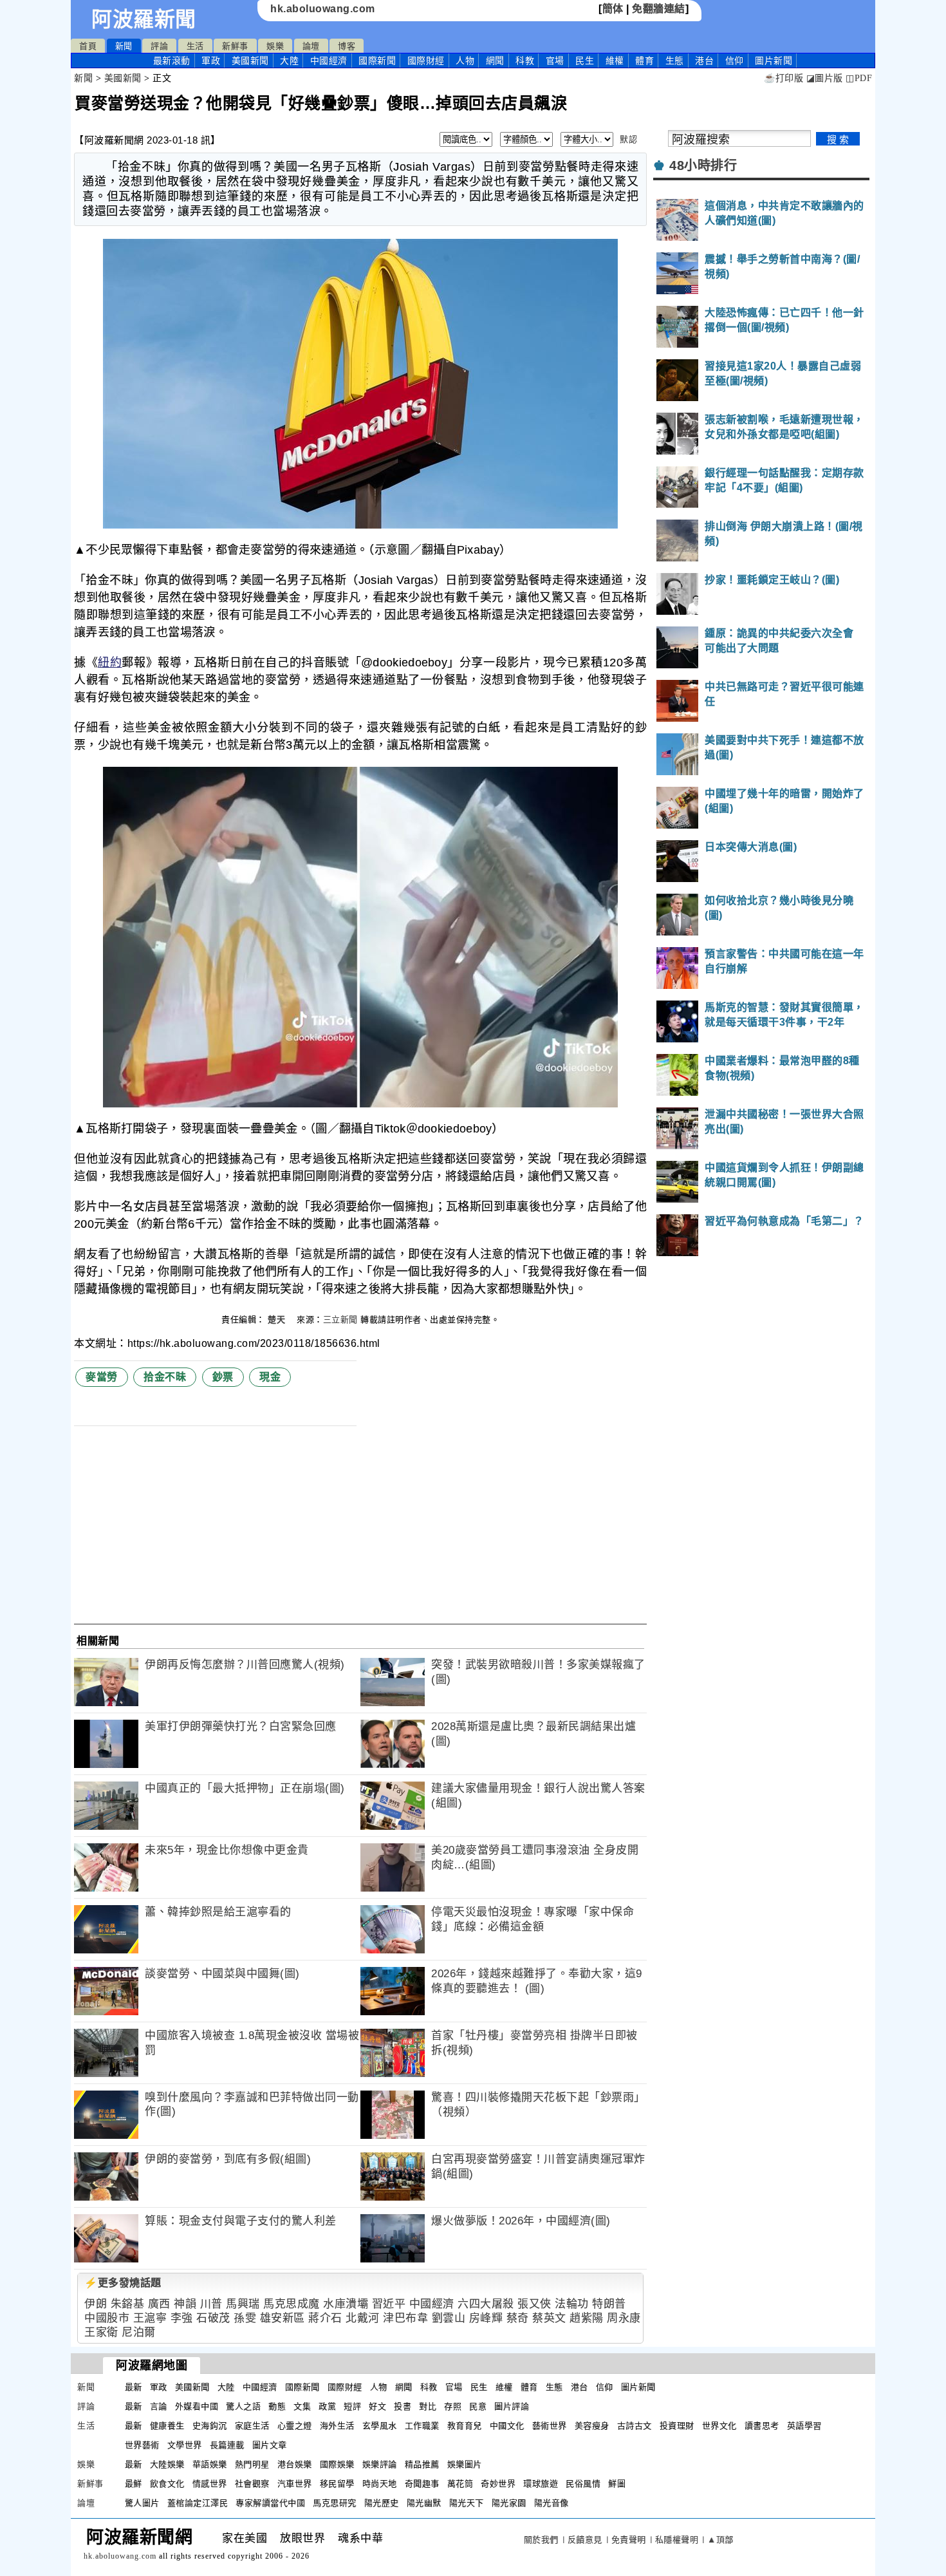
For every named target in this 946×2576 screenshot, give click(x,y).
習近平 (389, 2304)
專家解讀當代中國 (270, 2503)
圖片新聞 (638, 2387)
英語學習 (804, 2426)
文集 (302, 2406)
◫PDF (859, 78)
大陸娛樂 (167, 2464)
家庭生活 (252, 2426)
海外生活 (337, 2426)
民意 (478, 2406)
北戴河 (363, 2318)
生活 (195, 46)
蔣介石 (325, 2318)
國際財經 (426, 61)
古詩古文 (635, 2426)
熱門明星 (252, 2464)
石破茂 (213, 2318)
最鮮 (134, 2484)
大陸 (289, 61)
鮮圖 (617, 2484)
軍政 (211, 61)
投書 (403, 2406)
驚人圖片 (142, 2503)
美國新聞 (250, 61)
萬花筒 (460, 2484)
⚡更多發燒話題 (123, 2283)
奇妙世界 (498, 2484)
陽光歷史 (382, 2503)
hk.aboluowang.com (323, 9)
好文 (377, 2406)
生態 (675, 61)
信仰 (735, 61)
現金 (270, 1377)
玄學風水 (380, 2426)
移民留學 (337, 2484)
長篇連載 (227, 2445)
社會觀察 (252, 2484)
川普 (211, 2304)
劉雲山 (449, 2318)
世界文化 (719, 2426)
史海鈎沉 (210, 2426)
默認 (628, 139)
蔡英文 (549, 2318)
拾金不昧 (165, 1377)
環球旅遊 (541, 2484)
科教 (525, 61)
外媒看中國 (197, 2406)
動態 (277, 2406)
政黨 (327, 2406)
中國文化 (507, 2426)
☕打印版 (784, 78)
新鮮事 (235, 46)
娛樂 (275, 46)
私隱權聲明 (677, 2540)
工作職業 (422, 2426)
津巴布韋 (405, 2318)
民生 (585, 61)
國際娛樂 (337, 2464)
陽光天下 (467, 2503)
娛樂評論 (380, 2464)
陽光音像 (552, 2503)
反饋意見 (585, 2540)
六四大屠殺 (486, 2304)
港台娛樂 (295, 2464)
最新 (172, 61)
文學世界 (185, 2445)
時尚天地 (380, 2484)
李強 (182, 2318)
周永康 (624, 2318)
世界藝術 (142, 2445)
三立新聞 (340, 1320)
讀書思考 (762, 2426)
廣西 (159, 2304)
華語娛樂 (210, 2464)
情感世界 (210, 2484)
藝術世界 (550, 2426)
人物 (465, 61)
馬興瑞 (243, 2304)
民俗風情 (583, 2484)
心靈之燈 (295, 2426)
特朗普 (609, 2304)
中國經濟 (329, 61)
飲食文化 (167, 2484)
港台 (704, 61)
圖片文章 (270, 2445)
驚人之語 (243, 2406)
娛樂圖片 (465, 2464)
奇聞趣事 (422, 2484)
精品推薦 (422, 2464)
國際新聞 (377, 61)
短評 (352, 2406)
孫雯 (245, 2318)
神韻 (185, 2304)
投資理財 (677, 2426)
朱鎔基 (128, 2304)
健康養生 (167, 2426)
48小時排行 (703, 165)
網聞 (495, 61)
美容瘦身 (592, 2426)
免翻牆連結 (659, 9)
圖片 (774, 61)
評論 (159, 46)
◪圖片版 (825, 78)
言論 (159, 2406)
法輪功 (572, 2304)
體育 (645, 61)
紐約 (110, 663)
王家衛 (101, 2332)
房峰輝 (486, 2318)
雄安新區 (283, 2318)
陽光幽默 (424, 2503)
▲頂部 (720, 2540)
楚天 (278, 1320)
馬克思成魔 (292, 2304)
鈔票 (223, 1377)
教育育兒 (465, 2426)
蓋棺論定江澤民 (198, 2503)
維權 (615, 61)
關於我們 (541, 2540)
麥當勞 (102, 1377)
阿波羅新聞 (144, 19)
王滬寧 (150, 2318)
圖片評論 (512, 2406)
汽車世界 (295, 2484)
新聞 (124, 46)
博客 (347, 46)
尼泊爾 (139, 2332)
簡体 (613, 9)
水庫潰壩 (346, 2304)
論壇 (311, 46)
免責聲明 (629, 2540)
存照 (453, 2406)
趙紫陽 (587, 2318)
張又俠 (534, 2304)
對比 (428, 2406)
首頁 (88, 46)
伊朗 (96, 2304)
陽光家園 (509, 2503)
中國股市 (107, 2318)
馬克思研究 (335, 2503)
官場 (555, 61)
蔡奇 (518, 2318)
